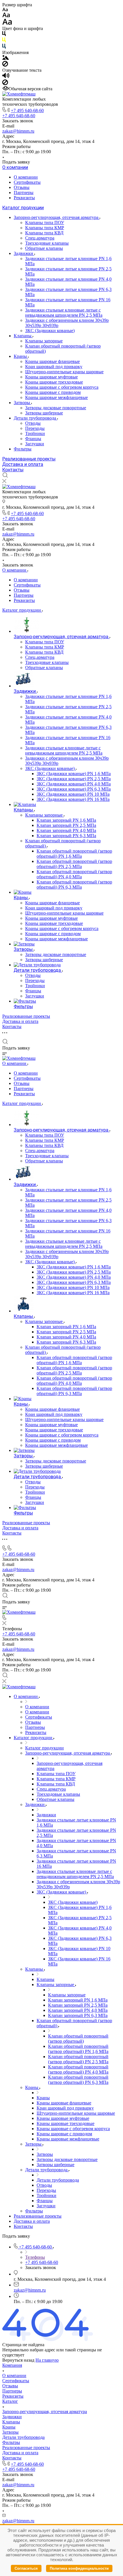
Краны (21, 356)
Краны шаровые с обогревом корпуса (62, 387)
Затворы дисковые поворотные (56, 408)
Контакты (13, 470)
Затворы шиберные (44, 413)
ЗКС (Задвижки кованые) (50, 331)
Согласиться (26, 2568)
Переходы (35, 428)
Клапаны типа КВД (44, 233)
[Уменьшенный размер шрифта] (5, 10)
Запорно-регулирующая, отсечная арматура (57, 217)
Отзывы (22, 187)
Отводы (33, 423)
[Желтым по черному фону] (4, 41)
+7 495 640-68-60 (27, 110)
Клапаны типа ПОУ (45, 223)
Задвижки (24, 253)
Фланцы (33, 439)
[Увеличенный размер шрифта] (7, 23)
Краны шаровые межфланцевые (56, 397)
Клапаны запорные (44, 341)
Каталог (10, 2401)
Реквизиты (24, 198)
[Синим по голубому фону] (4, 47)
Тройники (35, 433)
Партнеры (24, 192)
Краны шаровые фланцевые (52, 361)
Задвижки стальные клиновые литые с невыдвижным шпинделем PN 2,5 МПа (64, 313)
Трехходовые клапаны (47, 243)
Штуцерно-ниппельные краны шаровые (64, 372)
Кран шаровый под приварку (54, 367)
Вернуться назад (18, 2360)
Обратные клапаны (44, 248)
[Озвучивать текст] (6, 77)
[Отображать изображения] (6, 58)
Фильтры (23, 449)
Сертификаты (27, 182)
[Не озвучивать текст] (5, 84)
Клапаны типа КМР (45, 228)
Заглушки (35, 444)
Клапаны (23, 336)
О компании (15, 167)
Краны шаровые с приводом (53, 392)
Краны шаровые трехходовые (54, 382)
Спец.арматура (40, 238)
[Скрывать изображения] (5, 65)
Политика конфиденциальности (79, 2568)
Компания (12, 2365)
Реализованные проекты (29, 459)
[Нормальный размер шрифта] (6, 16)
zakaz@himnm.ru (18, 131)
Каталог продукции (23, 208)
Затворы (22, 403)
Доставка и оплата (23, 464)
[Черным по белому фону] (4, 35)
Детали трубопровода (35, 418)
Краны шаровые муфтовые (51, 377)
